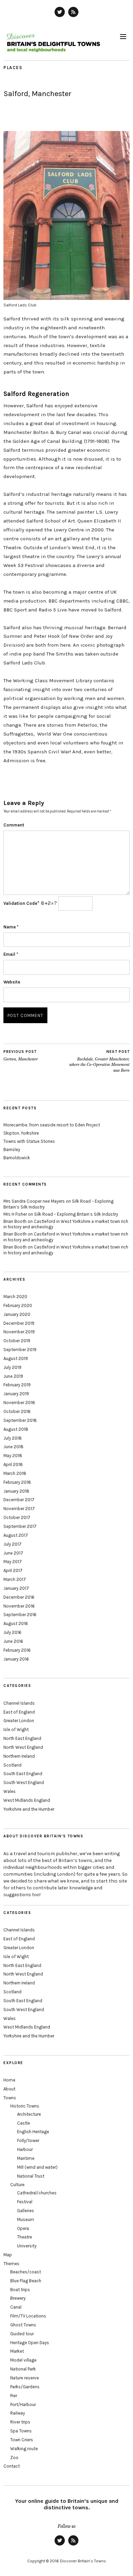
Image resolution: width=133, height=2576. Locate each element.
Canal (16, 2307)
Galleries (26, 2211)
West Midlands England (27, 1800)
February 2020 (18, 1305)
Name (11, 927)
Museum (26, 2220)
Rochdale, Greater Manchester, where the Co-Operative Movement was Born (99, 1061)
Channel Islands (19, 1703)
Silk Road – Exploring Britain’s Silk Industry (76, 1214)
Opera (23, 2228)
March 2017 (15, 1579)
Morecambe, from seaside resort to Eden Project (52, 1125)
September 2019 (20, 1350)
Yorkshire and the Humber (29, 1809)
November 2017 (19, 1509)
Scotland (12, 1765)
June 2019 (13, 1376)
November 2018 (19, 1403)
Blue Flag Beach (26, 2281)
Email (11, 954)
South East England (23, 1774)
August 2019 (16, 1358)
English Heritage (33, 2132)
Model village (23, 2360)
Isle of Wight (16, 1729)
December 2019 (19, 1323)
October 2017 (17, 1517)
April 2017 (13, 1570)
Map (8, 2255)
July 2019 (12, 1367)
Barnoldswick (17, 1158)
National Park (23, 2369)
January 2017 (16, 1588)
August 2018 (16, 1429)
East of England (19, 1712)
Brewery (18, 2298)
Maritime (26, 2158)
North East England (22, 1738)
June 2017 (13, 1553)
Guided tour (22, 2334)
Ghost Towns (23, 2325)
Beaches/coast (26, 2272)
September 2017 (20, 1526)
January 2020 (17, 1314)
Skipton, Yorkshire (21, 1133)
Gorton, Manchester (21, 1055)
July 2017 (12, 1544)
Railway (18, 2413)
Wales (10, 1791)
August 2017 (16, 1535)
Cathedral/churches (37, 2193)
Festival (25, 2202)
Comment (14, 825)
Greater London (19, 1721)
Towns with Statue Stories (29, 1141)
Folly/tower (28, 2141)
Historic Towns (25, 2106)
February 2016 (17, 1650)
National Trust (31, 2176)
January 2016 (16, 1659)
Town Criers (22, 2440)
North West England (23, 1747)
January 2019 (16, 1394)
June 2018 (13, 1447)
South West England (24, 1782)
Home (9, 2080)
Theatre (25, 2237)
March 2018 (15, 1473)
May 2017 (13, 1562)
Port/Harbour (23, 2405)
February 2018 (17, 1482)
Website (12, 982)
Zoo (14, 2458)
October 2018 (17, 1411)
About (9, 2089)
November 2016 (19, 1606)
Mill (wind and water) (37, 2167)
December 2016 (19, 1597)
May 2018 (13, 1456)
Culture (17, 2185)
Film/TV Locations (28, 2316)
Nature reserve (25, 2378)
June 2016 (13, 1641)
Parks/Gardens (25, 2387)
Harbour (25, 2149)
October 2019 (17, 1341)
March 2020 (15, 1297)
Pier (14, 2396)
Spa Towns (21, 2431)
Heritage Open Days (30, 2343)
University (27, 2246)
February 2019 (17, 1385)
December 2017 (19, 1500)
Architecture (29, 2114)
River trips (20, 2422)
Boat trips (20, 2290)
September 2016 (20, 1615)
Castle (24, 2123)
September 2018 (20, 1420)
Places (13, 68)
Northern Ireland (19, 1756)
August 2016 (16, 1623)
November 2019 (19, 1332)
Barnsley (12, 1150)
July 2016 (12, 1632)
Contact (12, 2466)
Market (17, 2351)
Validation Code (20, 903)
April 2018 (13, 1464)
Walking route (24, 2449)
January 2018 (16, 1491)
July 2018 (13, 1438)
